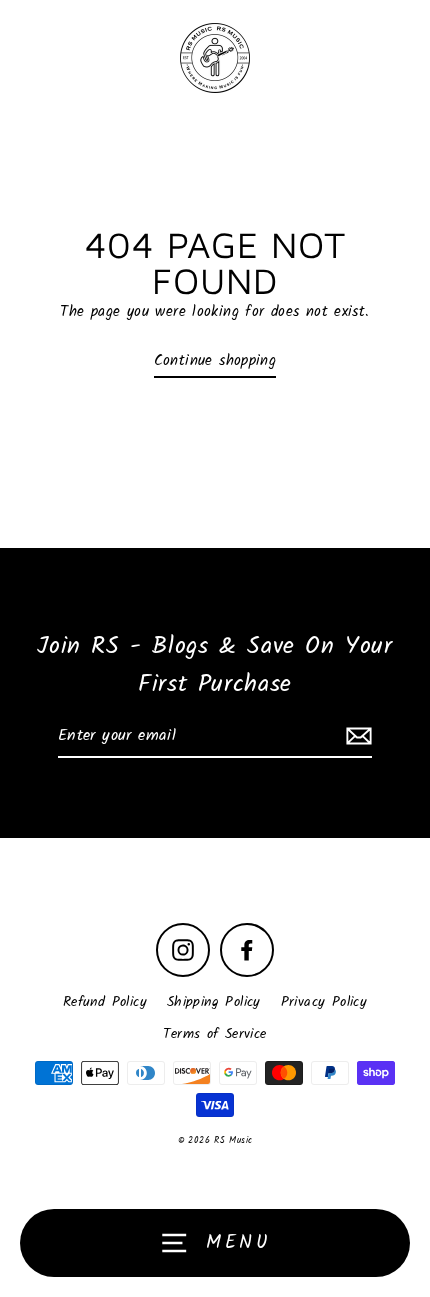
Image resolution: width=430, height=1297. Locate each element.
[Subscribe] (356, 737)
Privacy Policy (324, 1002)
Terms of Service (214, 1034)
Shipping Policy (214, 1002)
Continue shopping (215, 361)
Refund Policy (105, 1002)
